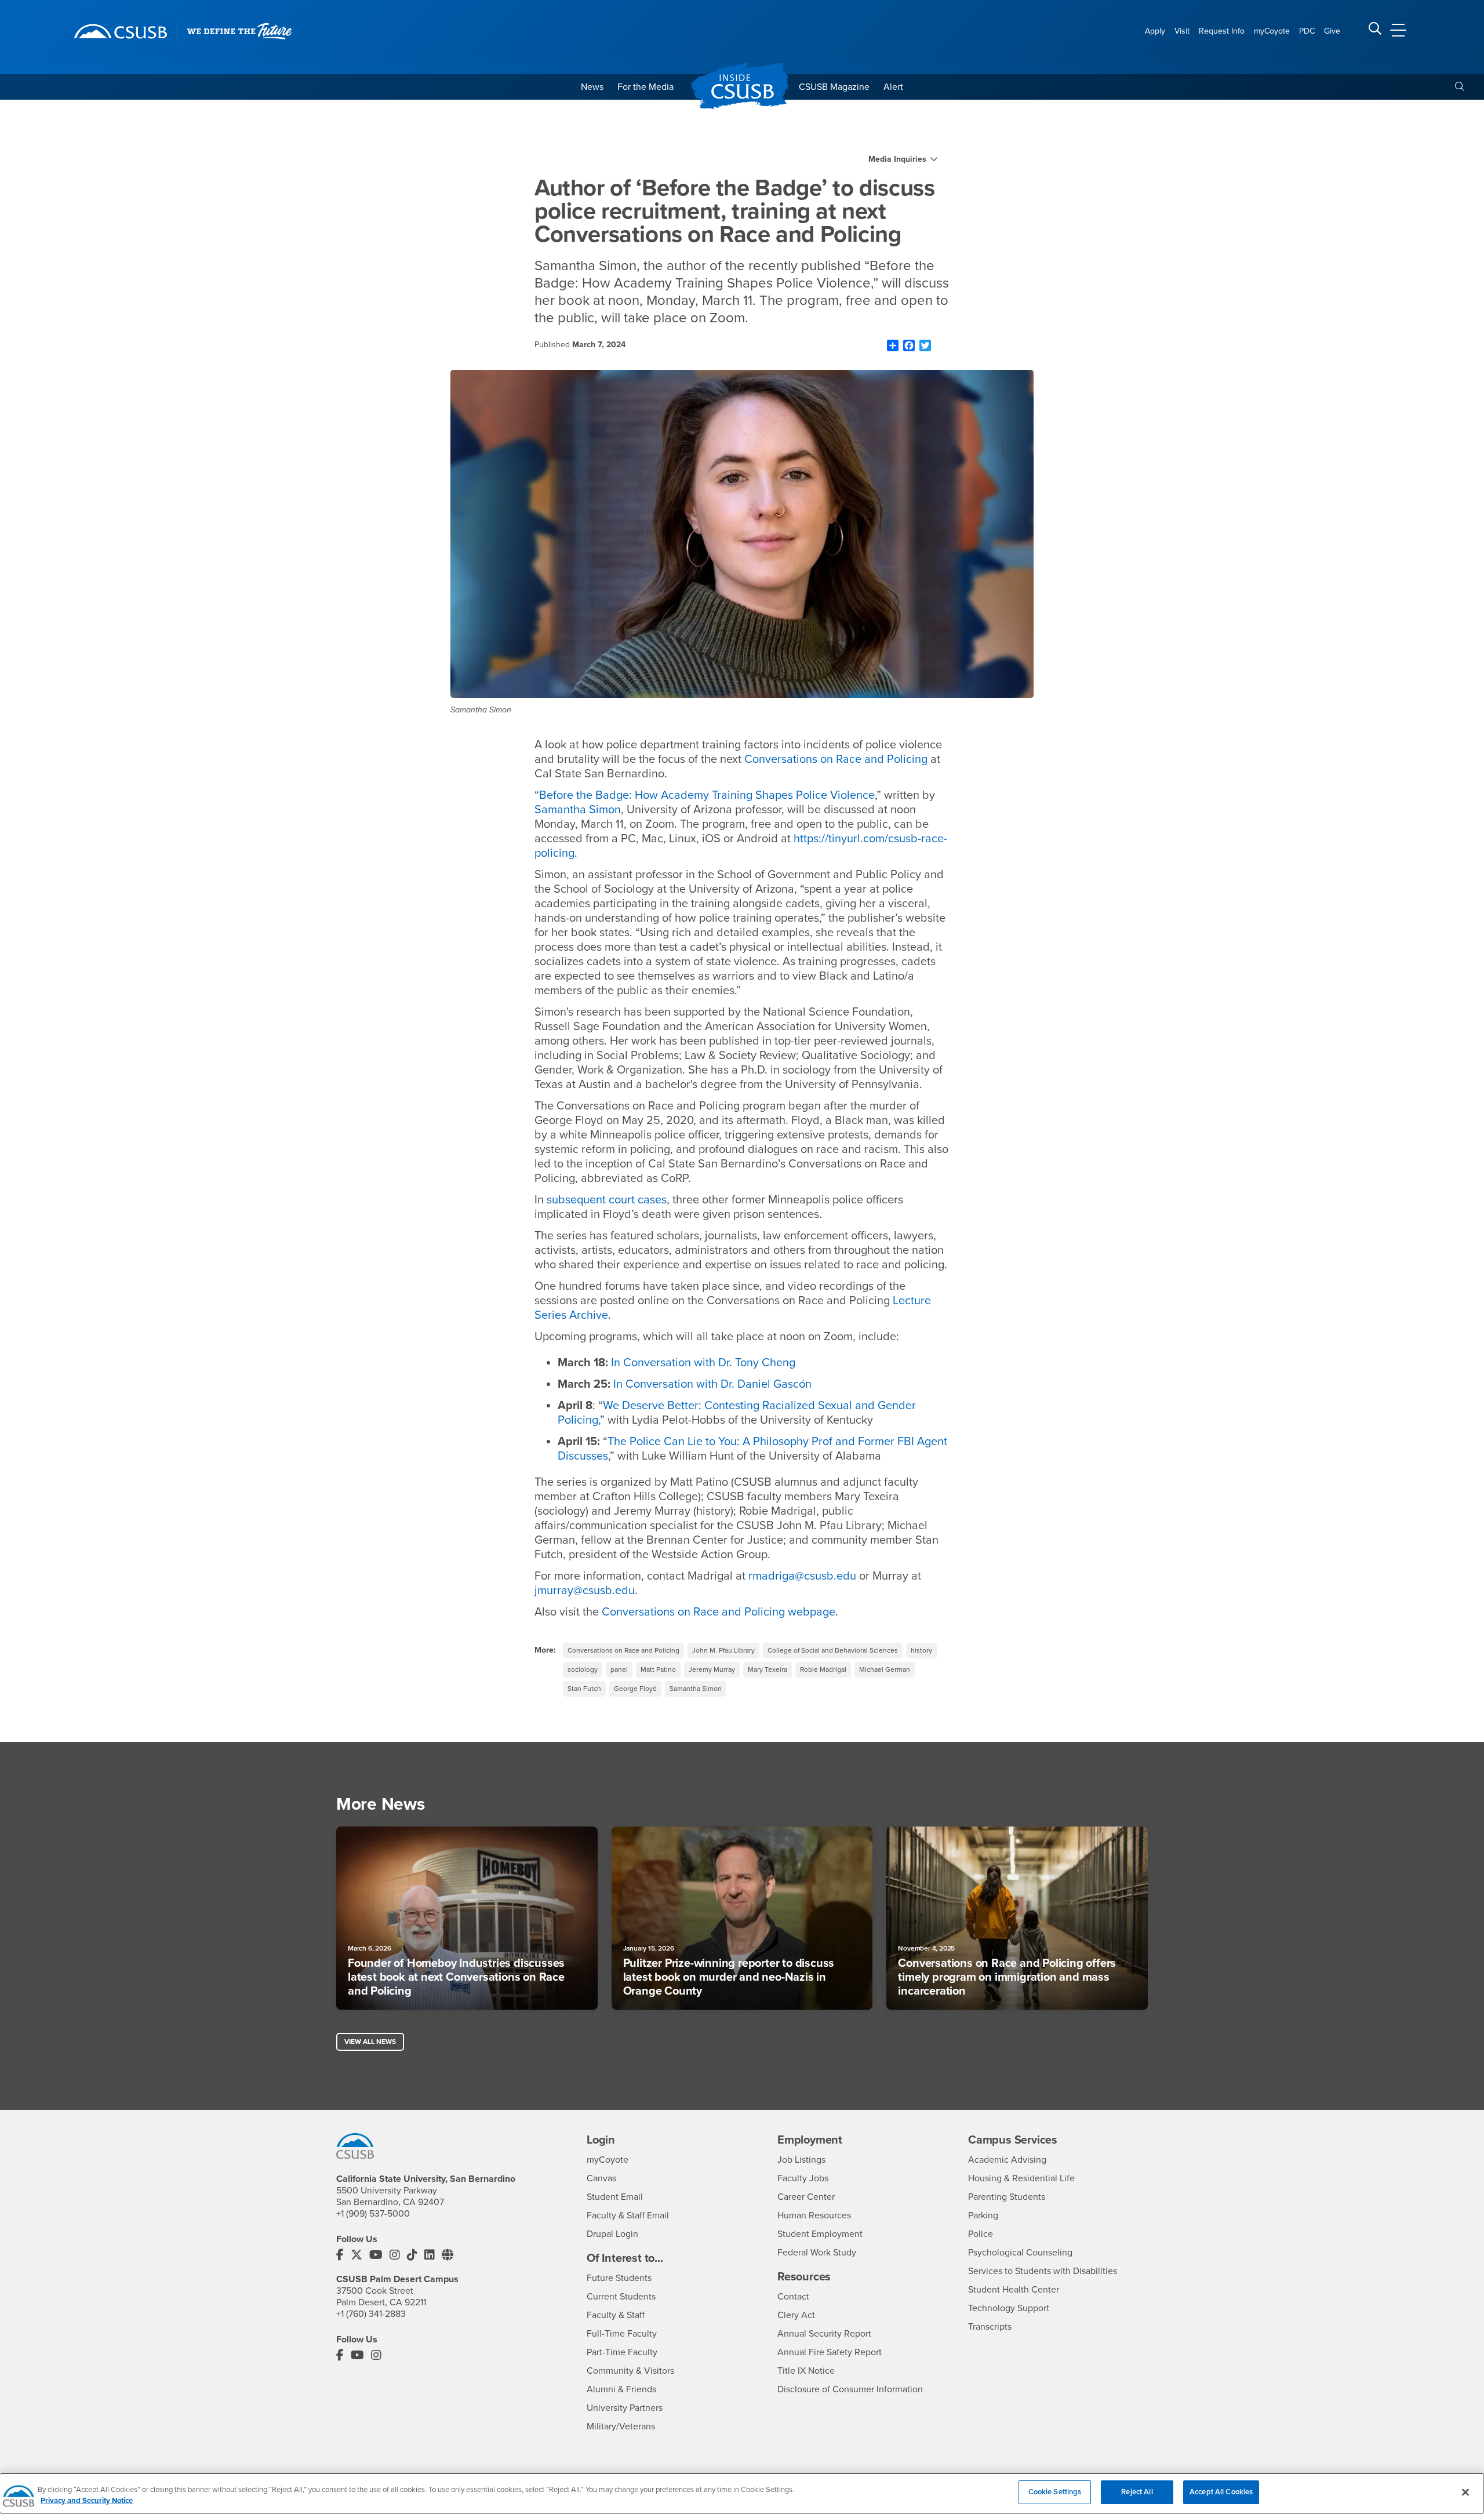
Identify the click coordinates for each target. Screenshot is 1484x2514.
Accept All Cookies (1221, 2492)
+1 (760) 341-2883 (371, 2314)
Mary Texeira (768, 1669)
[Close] (1465, 2492)
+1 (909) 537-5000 (373, 2214)
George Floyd (635, 1689)
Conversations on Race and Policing (623, 1650)
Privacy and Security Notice (87, 2501)
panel (619, 1669)
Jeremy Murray (712, 1669)
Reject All (1137, 2492)
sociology (583, 1669)
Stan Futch (584, 1689)
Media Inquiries (897, 159)
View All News (370, 2042)
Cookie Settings (1055, 2492)
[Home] (121, 31)
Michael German (885, 1669)
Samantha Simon (696, 1689)
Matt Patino (658, 1669)
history (921, 1650)
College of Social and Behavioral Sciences (833, 1650)
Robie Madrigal (823, 1669)
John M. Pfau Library (723, 1650)
